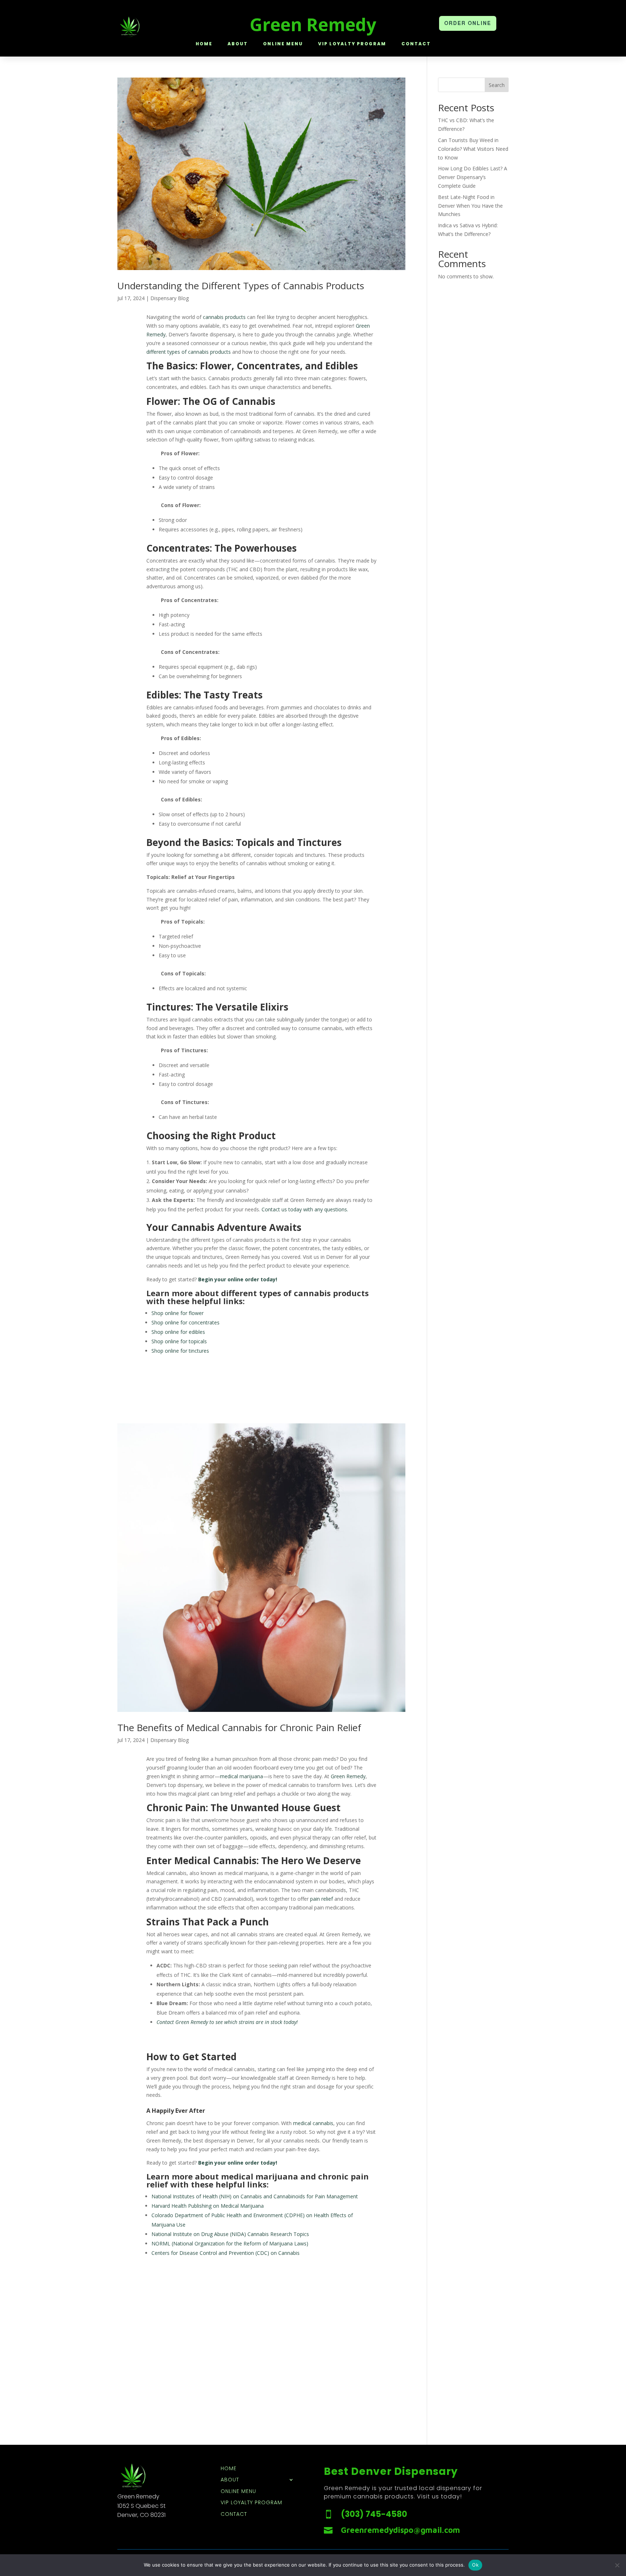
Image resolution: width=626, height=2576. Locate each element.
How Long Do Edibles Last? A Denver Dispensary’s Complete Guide (473, 177)
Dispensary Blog (170, 298)
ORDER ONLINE (468, 23)
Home (204, 44)
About (238, 44)
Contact (416, 44)
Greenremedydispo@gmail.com (400, 2530)
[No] (617, 2565)
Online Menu (283, 44)
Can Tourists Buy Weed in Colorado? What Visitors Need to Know (473, 149)
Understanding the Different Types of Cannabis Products (241, 286)
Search (497, 85)
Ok (475, 2565)
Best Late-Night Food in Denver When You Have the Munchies (470, 206)
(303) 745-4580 (374, 2514)
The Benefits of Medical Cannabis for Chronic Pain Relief (239, 1727)
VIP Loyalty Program (352, 44)
